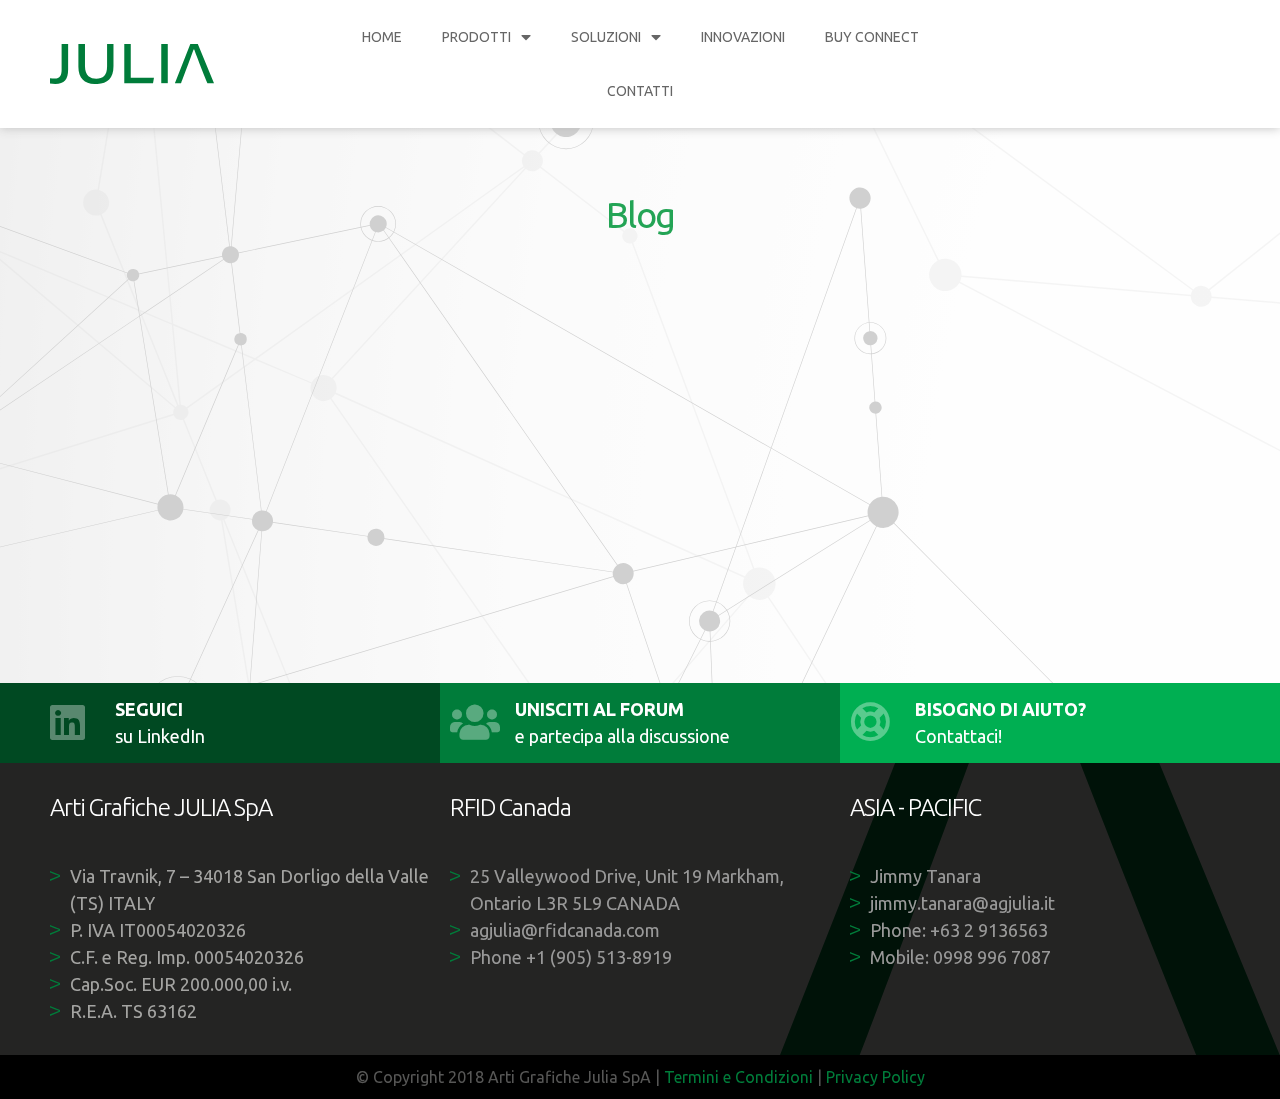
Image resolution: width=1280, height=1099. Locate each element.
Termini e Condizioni (738, 1077)
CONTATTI (640, 91)
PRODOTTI (476, 37)
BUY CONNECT (872, 37)
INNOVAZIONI (743, 37)
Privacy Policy (875, 1077)
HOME (382, 37)
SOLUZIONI (606, 37)
